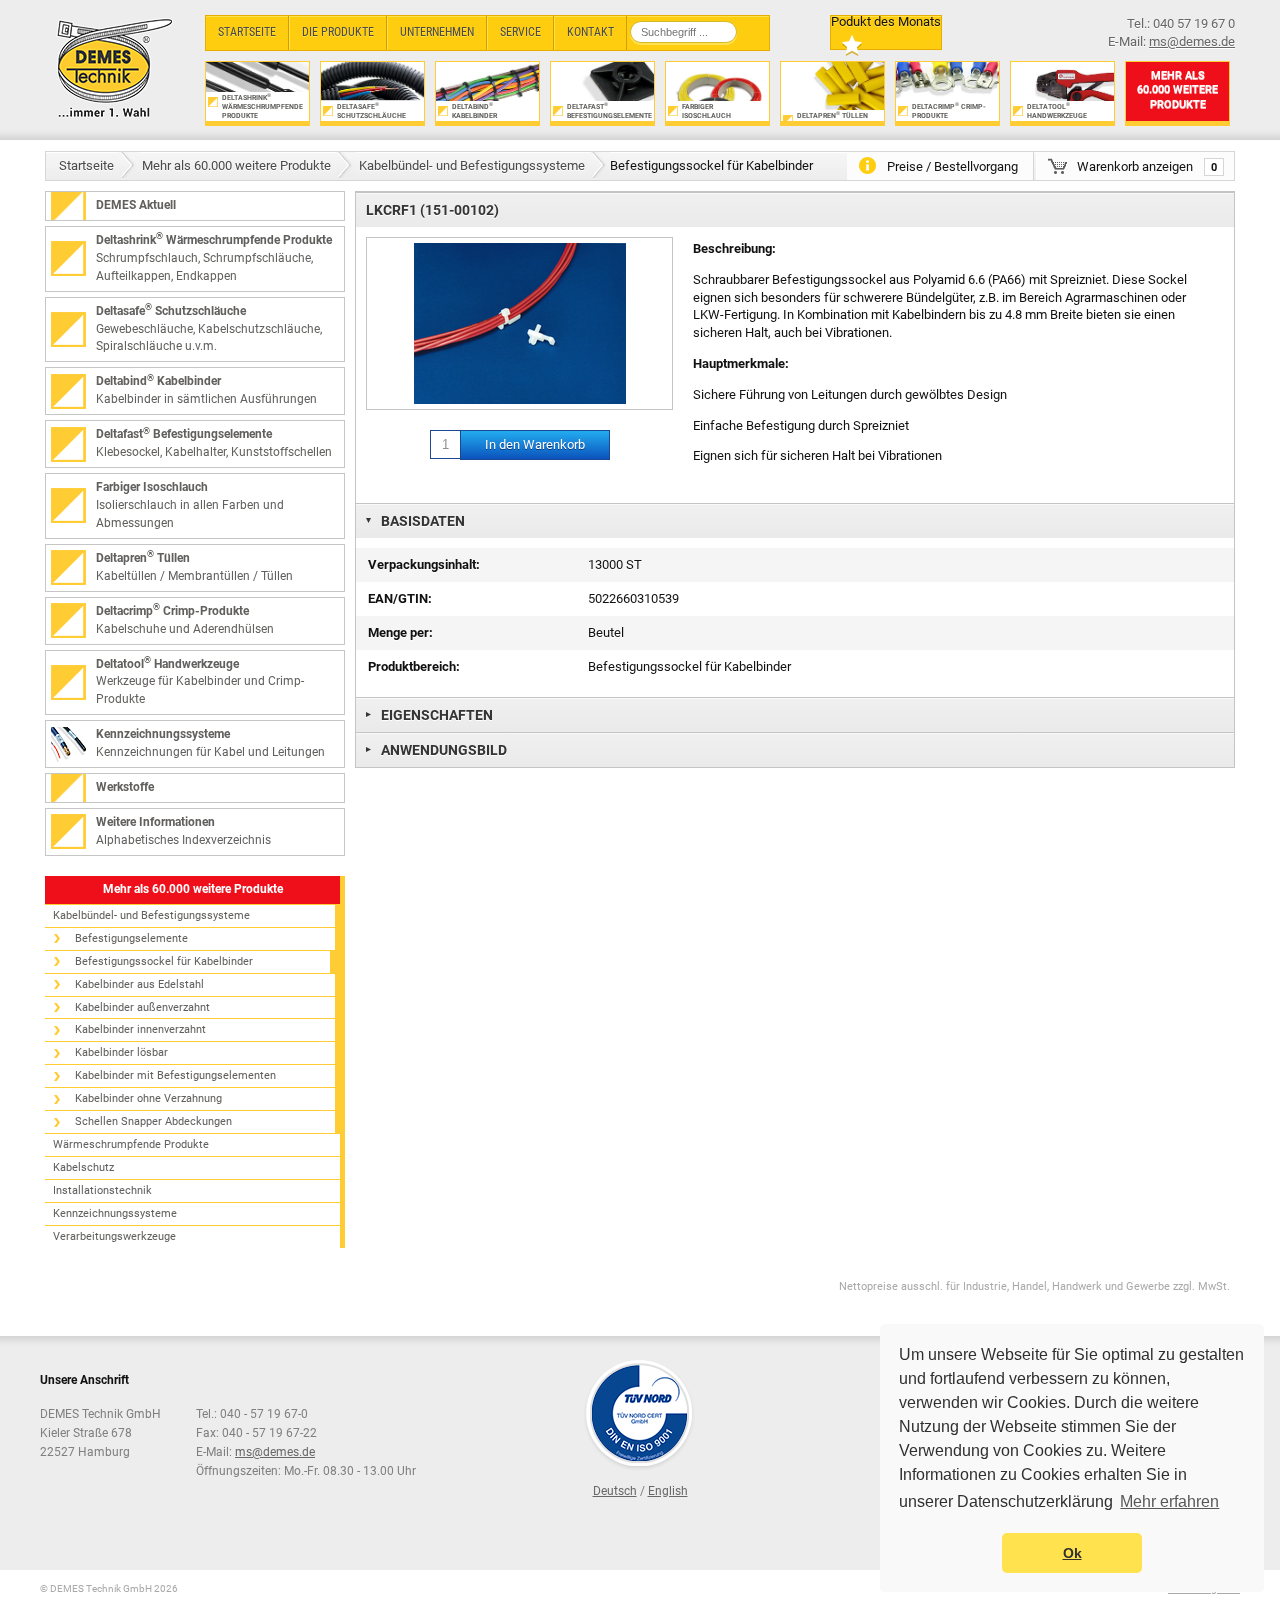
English (668, 1491)
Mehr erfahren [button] (1169, 1501)
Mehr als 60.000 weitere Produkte (236, 165)
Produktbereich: (414, 666)
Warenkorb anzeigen (1147, 166)
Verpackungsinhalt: (424, 564)
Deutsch (615, 1491)
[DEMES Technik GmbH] (115, 67)
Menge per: (400, 632)
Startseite (86, 165)
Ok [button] (1072, 1553)
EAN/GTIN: (400, 598)
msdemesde (275, 1452)
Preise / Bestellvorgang (952, 166)
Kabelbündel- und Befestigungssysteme (472, 165)
